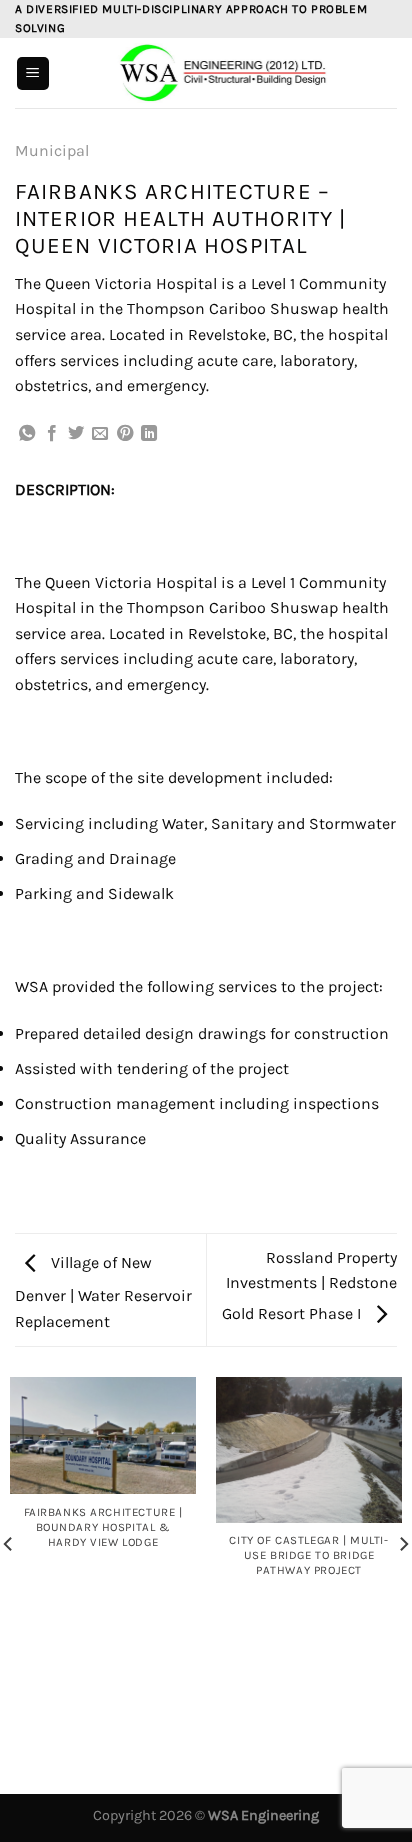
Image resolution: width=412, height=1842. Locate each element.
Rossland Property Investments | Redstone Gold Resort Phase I (309, 1285)
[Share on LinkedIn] (149, 434)
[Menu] (33, 73)
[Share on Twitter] (76, 434)
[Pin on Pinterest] (125, 434)
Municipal (52, 150)
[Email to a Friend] (100, 434)
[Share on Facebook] (52, 434)
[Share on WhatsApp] (27, 434)
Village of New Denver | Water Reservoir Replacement (103, 1292)
